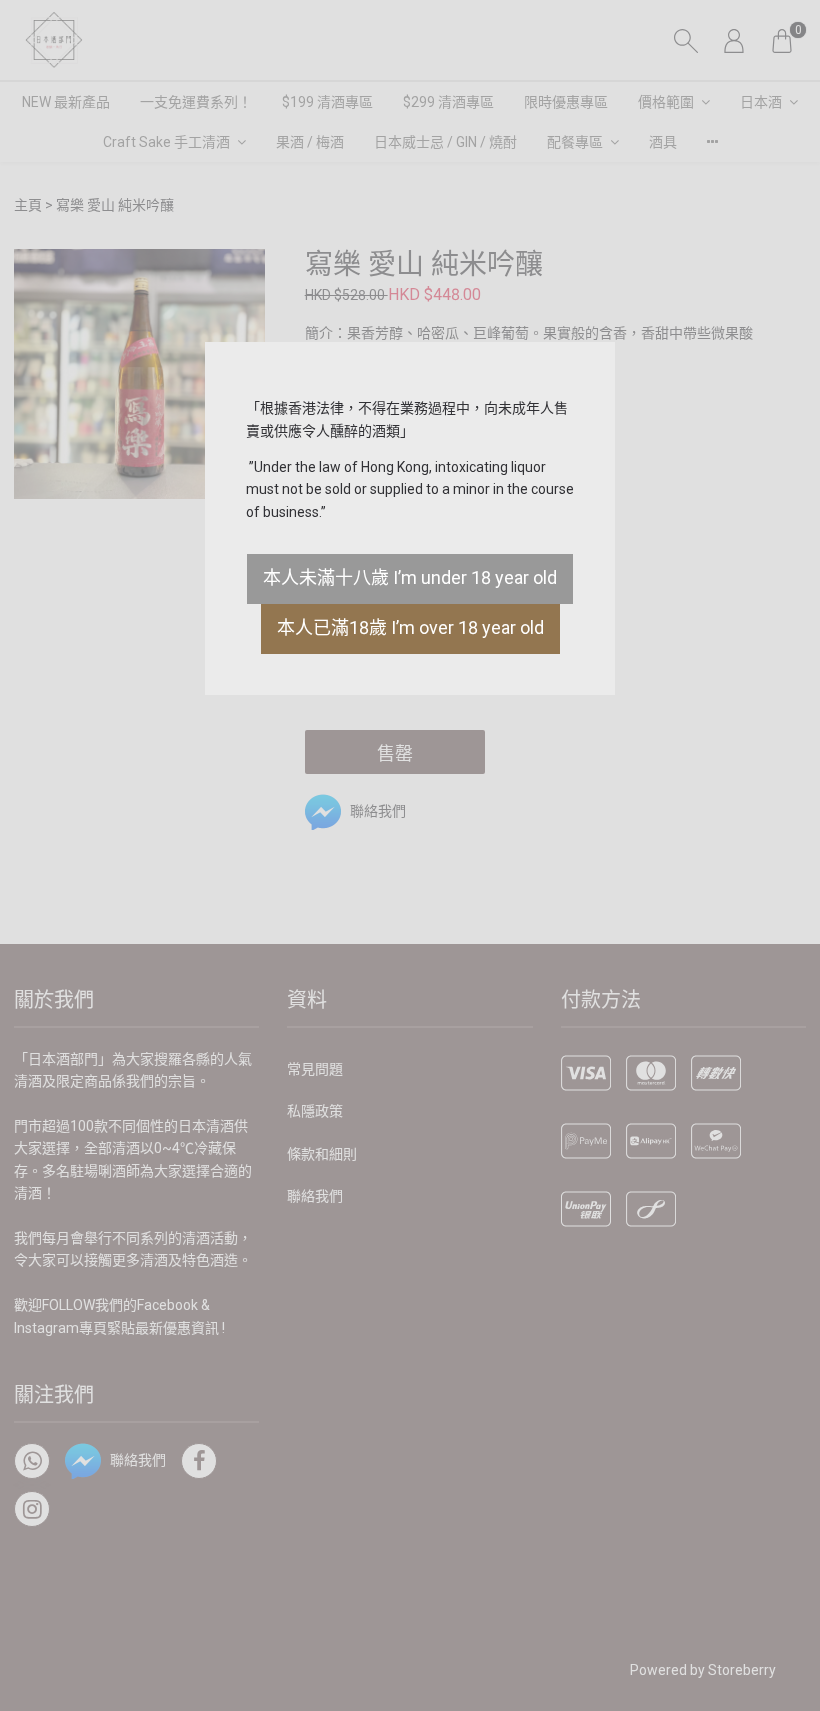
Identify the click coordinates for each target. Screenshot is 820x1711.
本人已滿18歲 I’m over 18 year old (410, 627)
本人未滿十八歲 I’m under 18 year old (410, 577)
